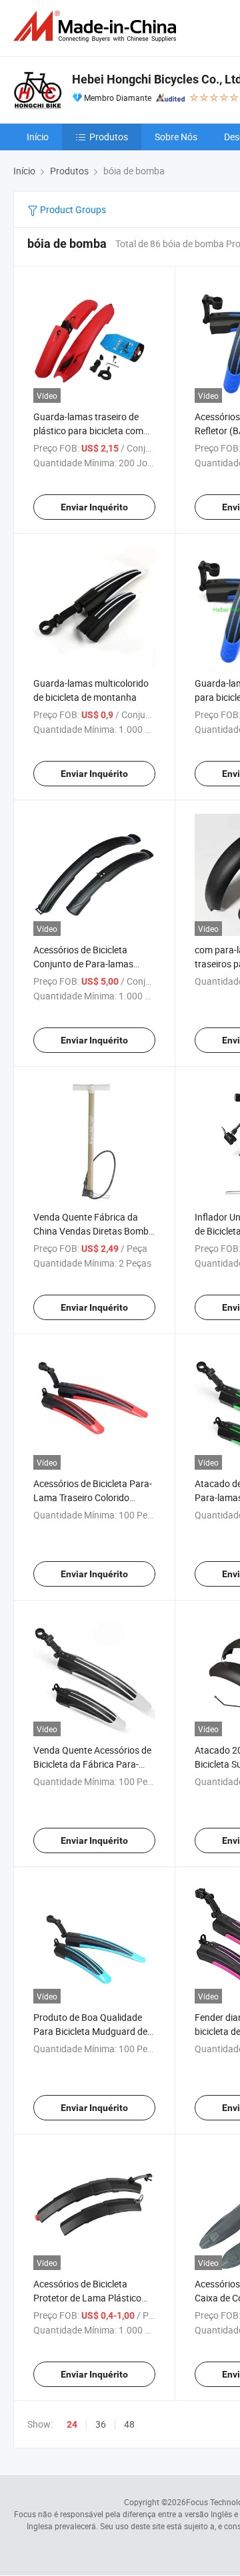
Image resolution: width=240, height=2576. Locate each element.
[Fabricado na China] (97, 26)
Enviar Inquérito (94, 507)
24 (72, 2424)
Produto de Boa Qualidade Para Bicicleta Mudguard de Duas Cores (90, 2031)
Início (38, 137)
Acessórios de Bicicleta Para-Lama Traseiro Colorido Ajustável (93, 1497)
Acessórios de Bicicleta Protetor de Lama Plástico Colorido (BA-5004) (87, 2298)
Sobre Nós (176, 137)
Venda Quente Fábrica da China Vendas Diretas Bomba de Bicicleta (94, 1231)
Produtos (109, 137)
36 (101, 2424)
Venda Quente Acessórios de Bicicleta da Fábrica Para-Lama (92, 1764)
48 (129, 2424)
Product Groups (72, 209)
